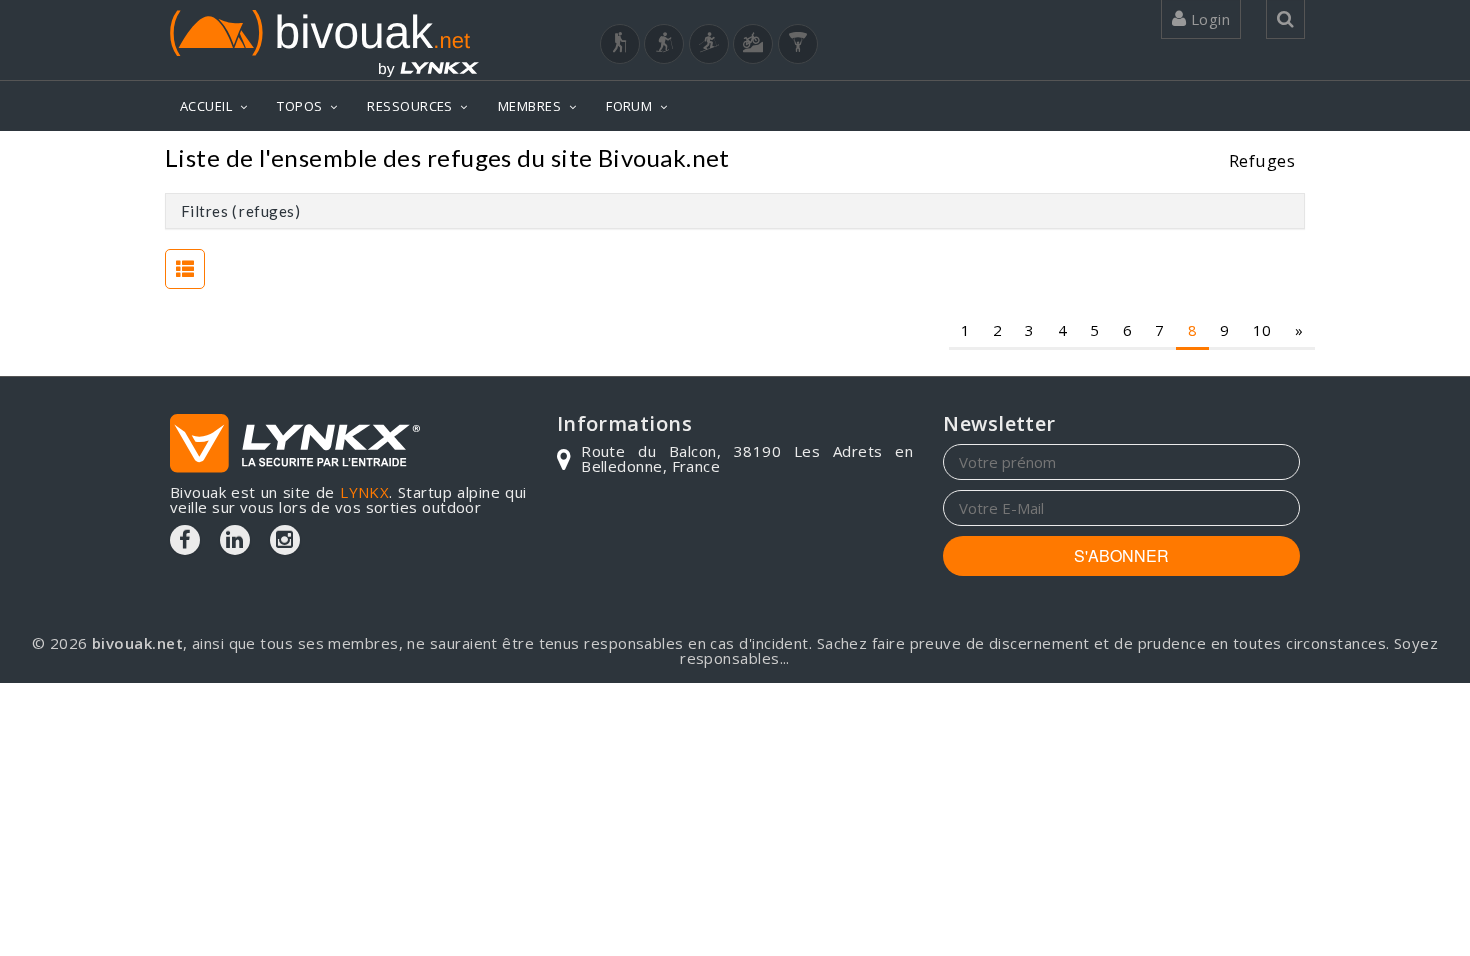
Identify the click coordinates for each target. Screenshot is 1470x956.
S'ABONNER (1121, 555)
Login (1208, 19)
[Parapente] (798, 44)
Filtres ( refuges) (240, 211)
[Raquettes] (664, 44)
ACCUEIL (206, 106)
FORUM (629, 106)
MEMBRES (529, 106)
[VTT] (753, 44)
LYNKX (364, 492)
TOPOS (299, 106)
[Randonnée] (620, 44)
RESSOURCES (410, 106)
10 (1262, 330)
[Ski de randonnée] (709, 44)
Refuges (1262, 160)
